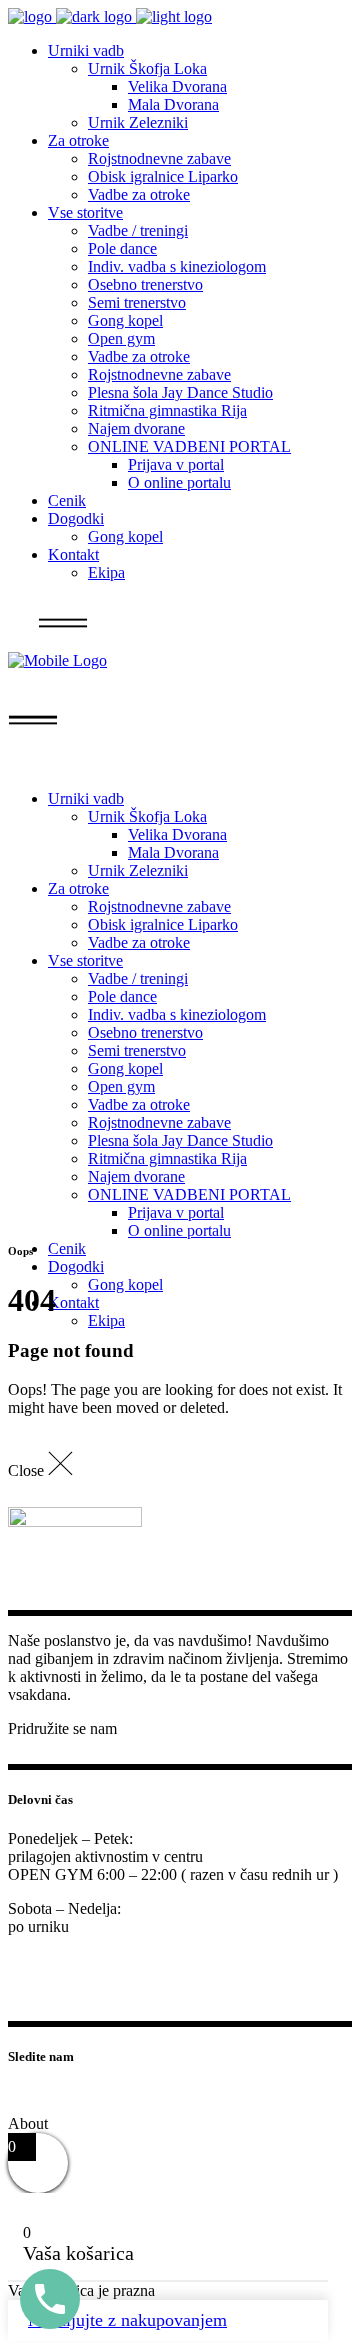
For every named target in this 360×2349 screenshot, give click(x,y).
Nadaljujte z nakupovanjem (127, 2320)
